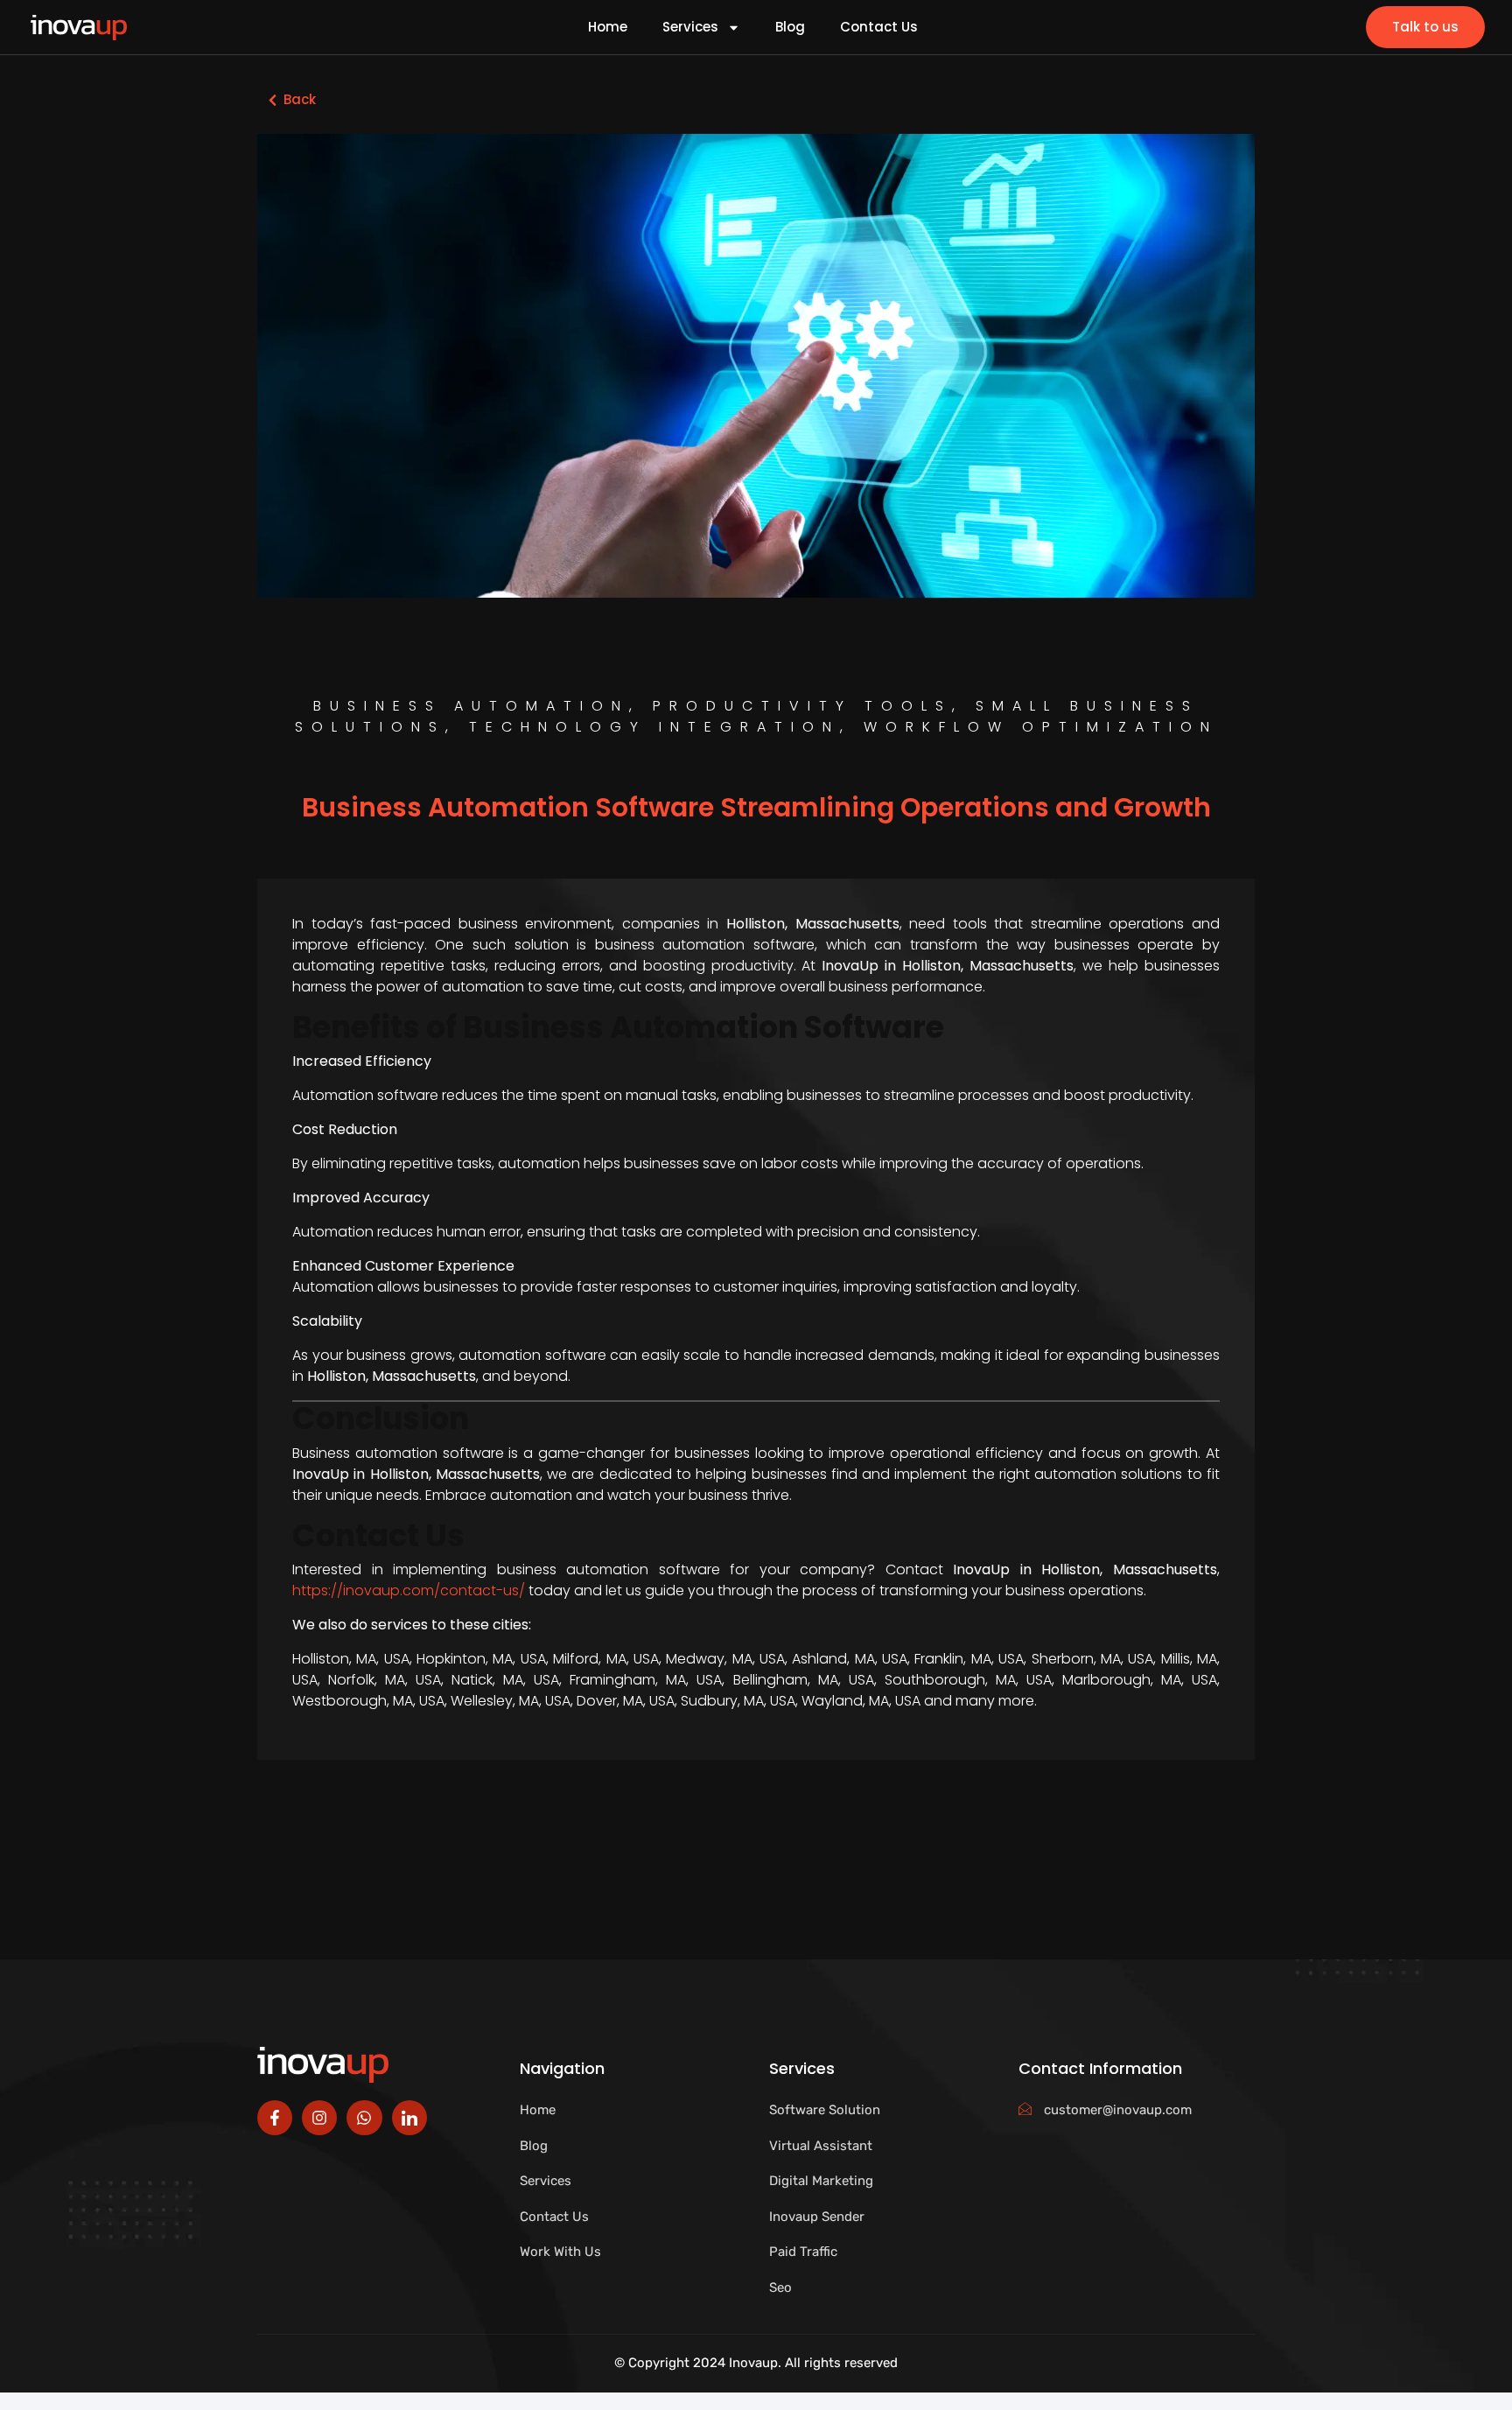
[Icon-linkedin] (409, 2118)
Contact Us (879, 27)
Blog (790, 27)
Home (608, 27)
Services (690, 27)
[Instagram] (319, 2118)
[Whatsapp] (364, 2118)
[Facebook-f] (275, 2118)
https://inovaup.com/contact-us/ (409, 1590)
